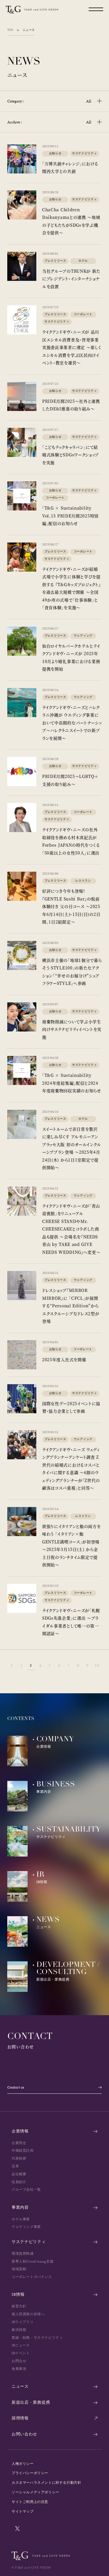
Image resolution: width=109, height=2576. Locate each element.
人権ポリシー (23, 2464)
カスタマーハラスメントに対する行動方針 (46, 2483)
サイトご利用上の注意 (30, 2502)
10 (97, 1665)
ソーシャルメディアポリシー (35, 2492)
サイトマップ (23, 2511)
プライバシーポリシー (30, 2473)
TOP (10, 30)
